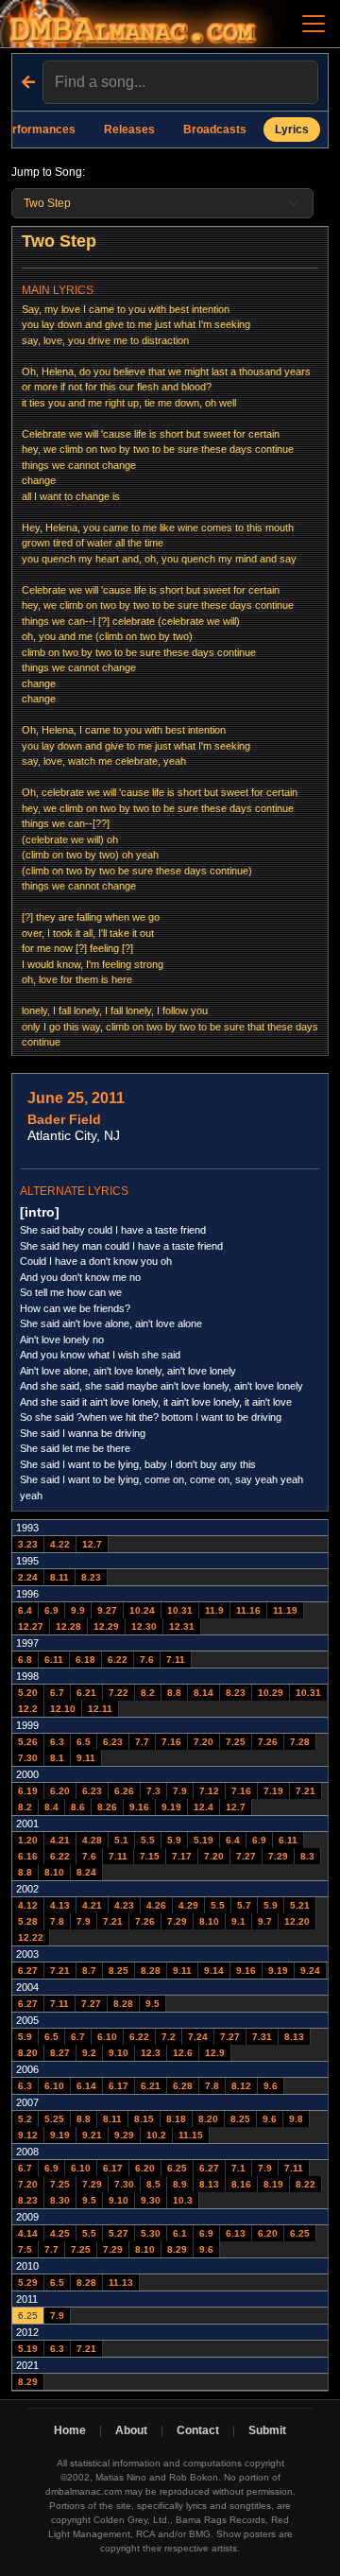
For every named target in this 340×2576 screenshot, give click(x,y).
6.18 (85, 1660)
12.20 (297, 1921)
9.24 (310, 1971)
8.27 (60, 2053)
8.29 (177, 2249)
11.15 (191, 2135)
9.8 (296, 2119)
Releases (129, 130)
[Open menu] (314, 24)
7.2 (169, 2037)
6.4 (25, 1610)
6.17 (119, 2086)
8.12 (241, 2086)
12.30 (144, 1626)
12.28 (68, 1626)
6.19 (28, 1791)
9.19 (171, 1807)
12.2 (28, 1709)
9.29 (124, 2135)
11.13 (121, 2282)
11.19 (285, 1610)
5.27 (119, 2233)
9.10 (119, 2053)
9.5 (153, 2004)
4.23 (124, 1905)
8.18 (176, 2119)
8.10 (54, 1872)
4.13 (60, 1905)
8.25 (119, 1971)
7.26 (268, 1742)
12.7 (92, 1544)
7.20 (204, 1742)
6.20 (60, 1791)
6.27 (28, 1971)
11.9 (214, 1610)
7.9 (180, 1791)
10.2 (156, 2135)
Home (70, 2430)
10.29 (271, 1693)
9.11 (86, 1758)
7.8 (57, 1921)
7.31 (262, 2037)
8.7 (89, 1971)
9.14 (214, 1971)
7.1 (238, 2168)
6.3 (57, 1742)
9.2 (89, 2053)
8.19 (273, 2184)
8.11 (59, 1577)
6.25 (177, 2168)
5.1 (121, 1840)
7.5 (25, 2249)
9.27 (107, 1610)
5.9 (174, 1840)
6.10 (107, 2037)
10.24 (142, 1610)
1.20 (28, 1840)
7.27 (246, 1856)
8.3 (307, 1856)
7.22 (119, 1693)
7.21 (306, 1791)
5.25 (54, 2119)
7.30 (28, 1758)
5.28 (28, 1921)
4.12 (28, 1905)
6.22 (118, 1660)
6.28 (183, 2086)
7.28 (300, 1742)
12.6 (183, 2053)
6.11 (54, 1660)
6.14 (86, 2086)
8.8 (174, 1693)
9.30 (151, 2200)
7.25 (236, 1742)
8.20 (28, 2053)
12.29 (106, 1626)
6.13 (236, 2233)
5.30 (151, 2233)
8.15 (144, 2119)
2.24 (28, 1577)
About (131, 2430)
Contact (198, 2430)
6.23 (113, 1742)
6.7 (57, 1693)
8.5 (153, 2184)
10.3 (183, 2200)
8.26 (107, 1807)
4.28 (92, 1840)
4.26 (156, 1905)
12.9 (215, 2053)
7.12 (209, 1791)
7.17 (182, 1856)
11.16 (248, 1610)
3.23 (28, 1544)
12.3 (151, 2053)
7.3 (153, 1791)
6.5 (84, 1742)
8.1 (57, 1758)
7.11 (176, 1660)
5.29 (28, 2282)
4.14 (28, 2233)
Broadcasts (215, 130)
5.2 (25, 2119)
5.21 (300, 1905)
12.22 (31, 1937)
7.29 (278, 1856)
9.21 (92, 2135)
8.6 (78, 1807)
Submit (267, 2430)
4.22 (60, 1544)
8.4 (51, 1807)
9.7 (265, 1921)
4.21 (60, 1840)
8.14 (204, 1693)
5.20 (28, 1693)
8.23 (91, 1577)
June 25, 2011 (76, 1098)
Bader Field (64, 1119)
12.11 (100, 1709)
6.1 (180, 2233)
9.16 (139, 1807)
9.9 (78, 1610)
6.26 (124, 1791)
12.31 (182, 1626)
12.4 (204, 1807)
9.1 (238, 1921)
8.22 (306, 2184)
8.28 (151, 1971)
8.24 (86, 1872)
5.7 (244, 1905)
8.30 (60, 2200)
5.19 (204, 1840)
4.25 (60, 2233)
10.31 (180, 1610)
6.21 (86, 1693)
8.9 (180, 2184)
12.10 (63, 1709)
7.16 (171, 1742)
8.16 (241, 2184)
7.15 (150, 1856)
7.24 (198, 2037)
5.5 (148, 1840)
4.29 (188, 1905)
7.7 (142, 1742)
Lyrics (292, 130)
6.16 (28, 1856)
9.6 (271, 2086)
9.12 (28, 2135)
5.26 (28, 1742)
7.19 (273, 1791)
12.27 (31, 1626)
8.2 (148, 1693)
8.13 (294, 2037)
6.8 (25, 1660)
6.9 (51, 1610)
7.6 (147, 1660)
